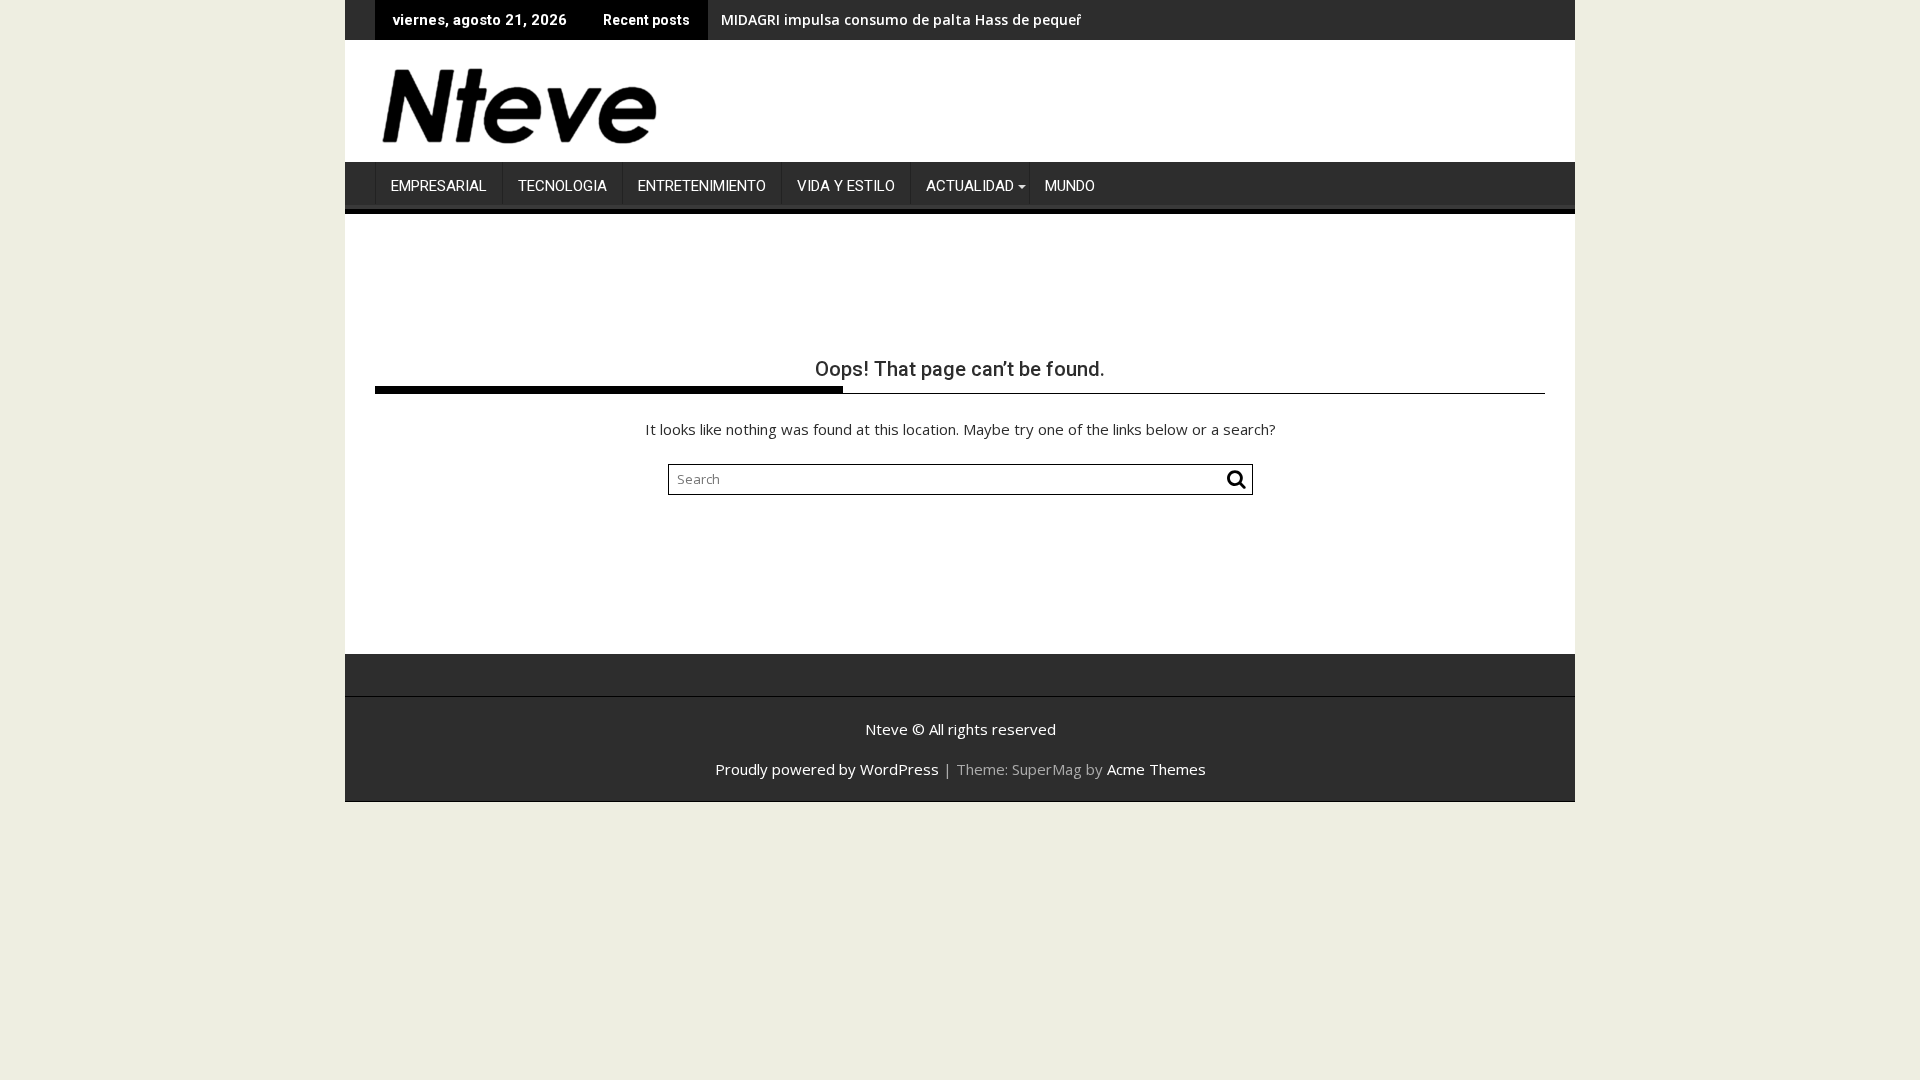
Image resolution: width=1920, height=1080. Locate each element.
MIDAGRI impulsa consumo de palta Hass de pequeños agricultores (955, 19)
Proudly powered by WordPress (827, 769)
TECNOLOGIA (562, 186)
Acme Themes (1156, 769)
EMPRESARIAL (439, 186)
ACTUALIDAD (970, 186)
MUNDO (1070, 186)
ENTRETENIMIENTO (702, 186)
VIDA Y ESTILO (846, 186)
